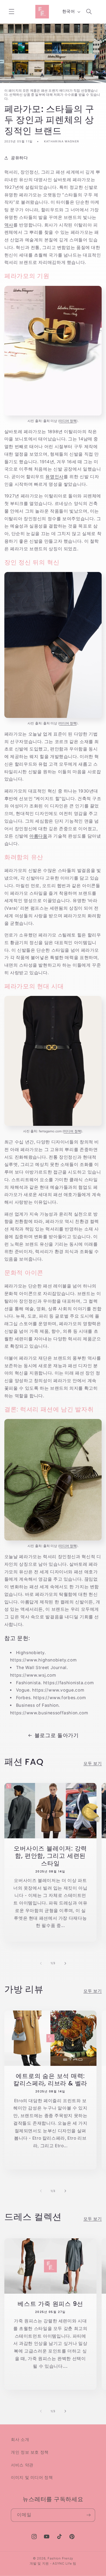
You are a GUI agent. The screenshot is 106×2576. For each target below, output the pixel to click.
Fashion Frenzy (60, 2558)
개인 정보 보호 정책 (30, 2452)
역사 (9, 225)
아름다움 (38, 836)
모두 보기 (93, 1763)
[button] (11, 12)
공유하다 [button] (19, 158)
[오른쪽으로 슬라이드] (65, 1963)
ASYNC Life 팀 (64, 2564)
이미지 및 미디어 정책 (32, 2478)
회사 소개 (20, 2440)
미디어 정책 (68, 421)
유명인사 (54, 477)
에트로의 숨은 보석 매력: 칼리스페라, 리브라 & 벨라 (50, 2080)
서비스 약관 (22, 2465)
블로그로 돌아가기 (57, 1735)
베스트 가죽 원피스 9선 (50, 2304)
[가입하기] (89, 2515)
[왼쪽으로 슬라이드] (41, 1963)
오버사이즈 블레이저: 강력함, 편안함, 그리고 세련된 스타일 (50, 1856)
